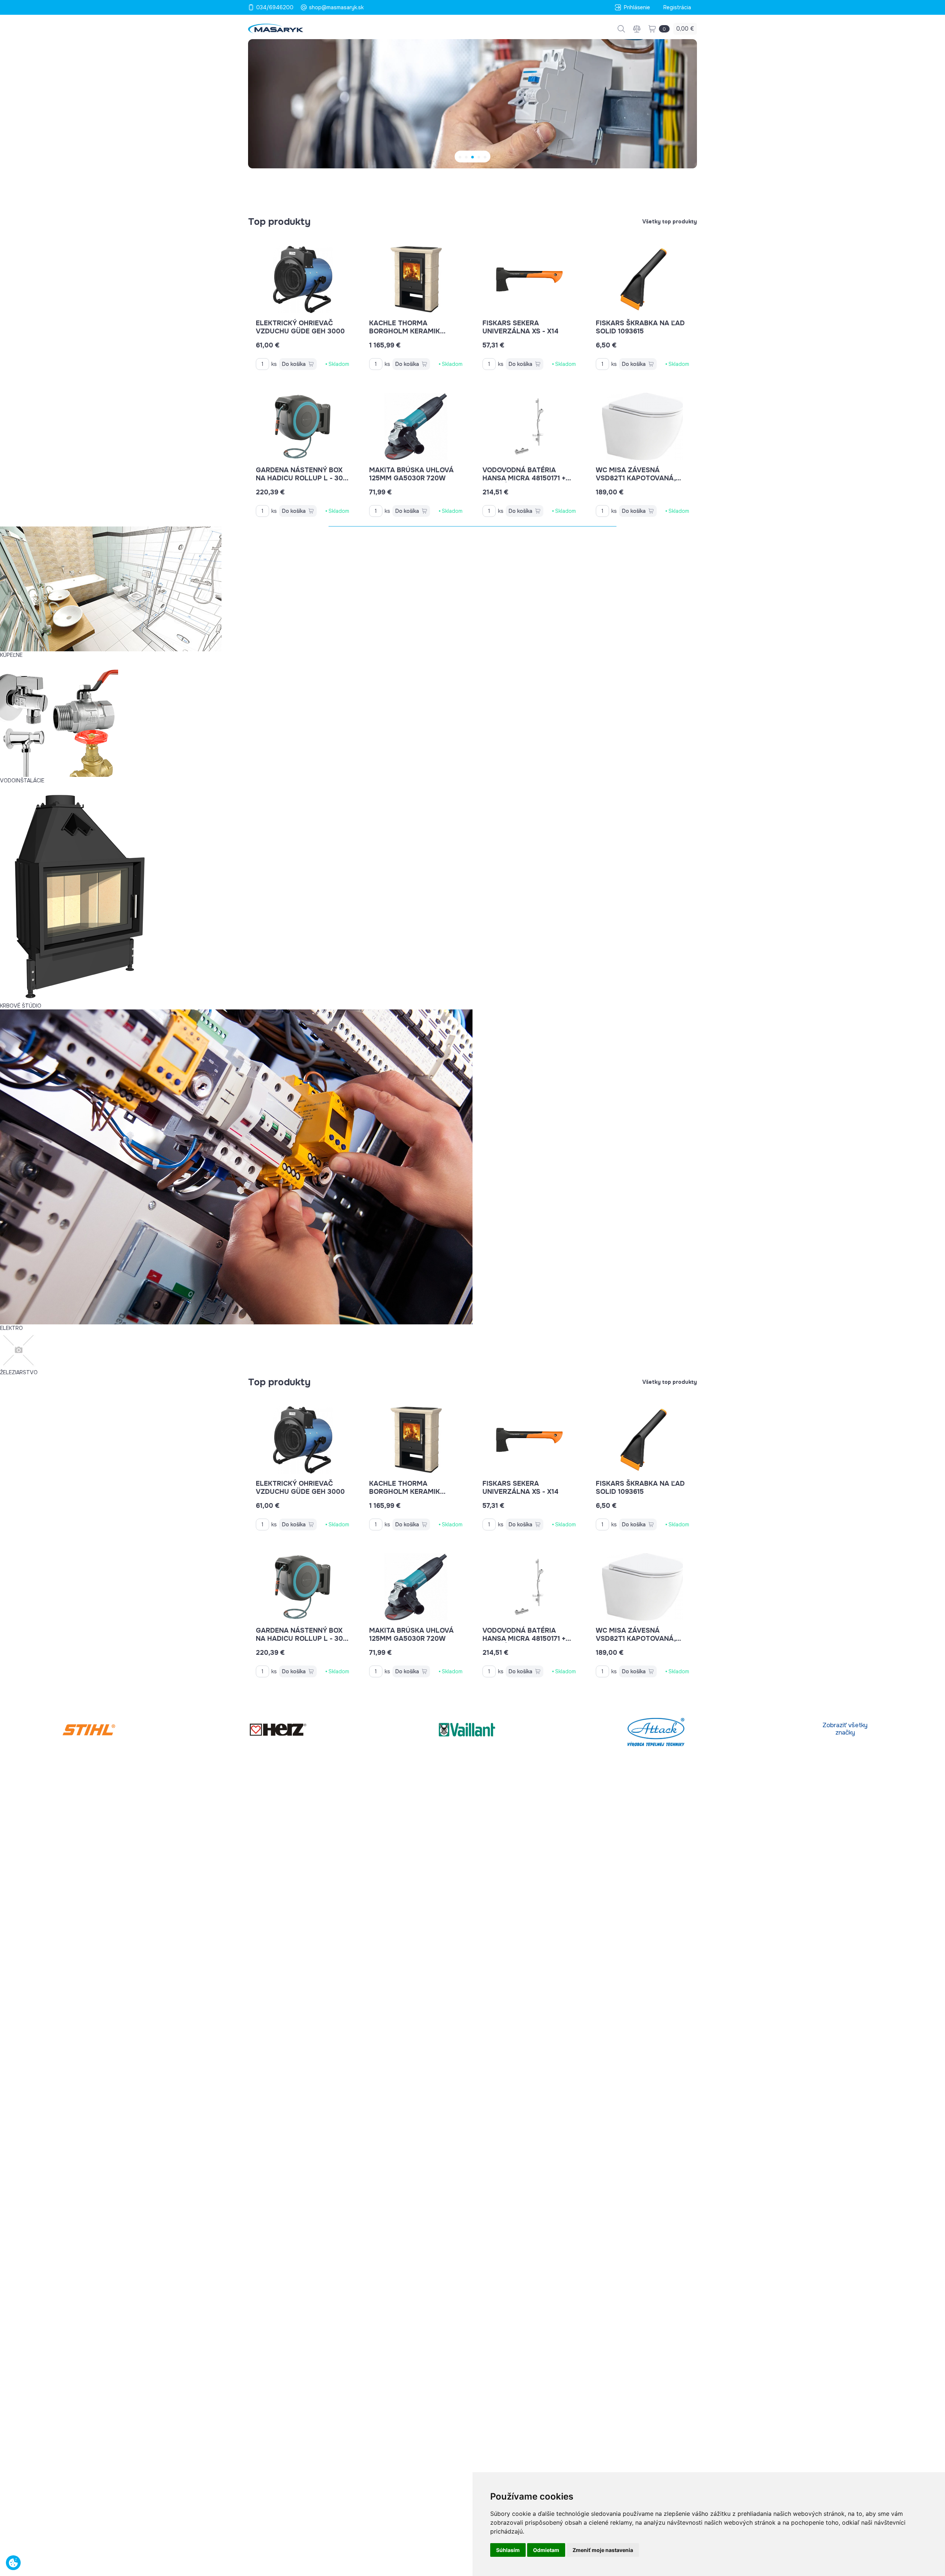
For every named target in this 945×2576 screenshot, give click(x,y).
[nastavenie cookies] (13, 2563)
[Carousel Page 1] (460, 157)
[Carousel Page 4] (479, 157)
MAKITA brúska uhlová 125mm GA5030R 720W (411, 474)
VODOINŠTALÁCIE (22, 781)
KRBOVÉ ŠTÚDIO (21, 1006)
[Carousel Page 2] (466, 157)
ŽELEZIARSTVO (19, 1372)
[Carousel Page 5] (485, 157)
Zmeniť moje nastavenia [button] (603, 2550)
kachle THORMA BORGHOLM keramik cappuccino (405, 331)
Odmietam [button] (546, 2550)
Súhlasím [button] (508, 2550)
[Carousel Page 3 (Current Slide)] (473, 157)
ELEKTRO (11, 1328)
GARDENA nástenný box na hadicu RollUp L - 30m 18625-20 (302, 478)
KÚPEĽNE (11, 655)
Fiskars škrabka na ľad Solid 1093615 (640, 327)
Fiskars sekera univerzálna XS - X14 (520, 327)
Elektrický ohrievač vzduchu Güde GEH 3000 (300, 327)
